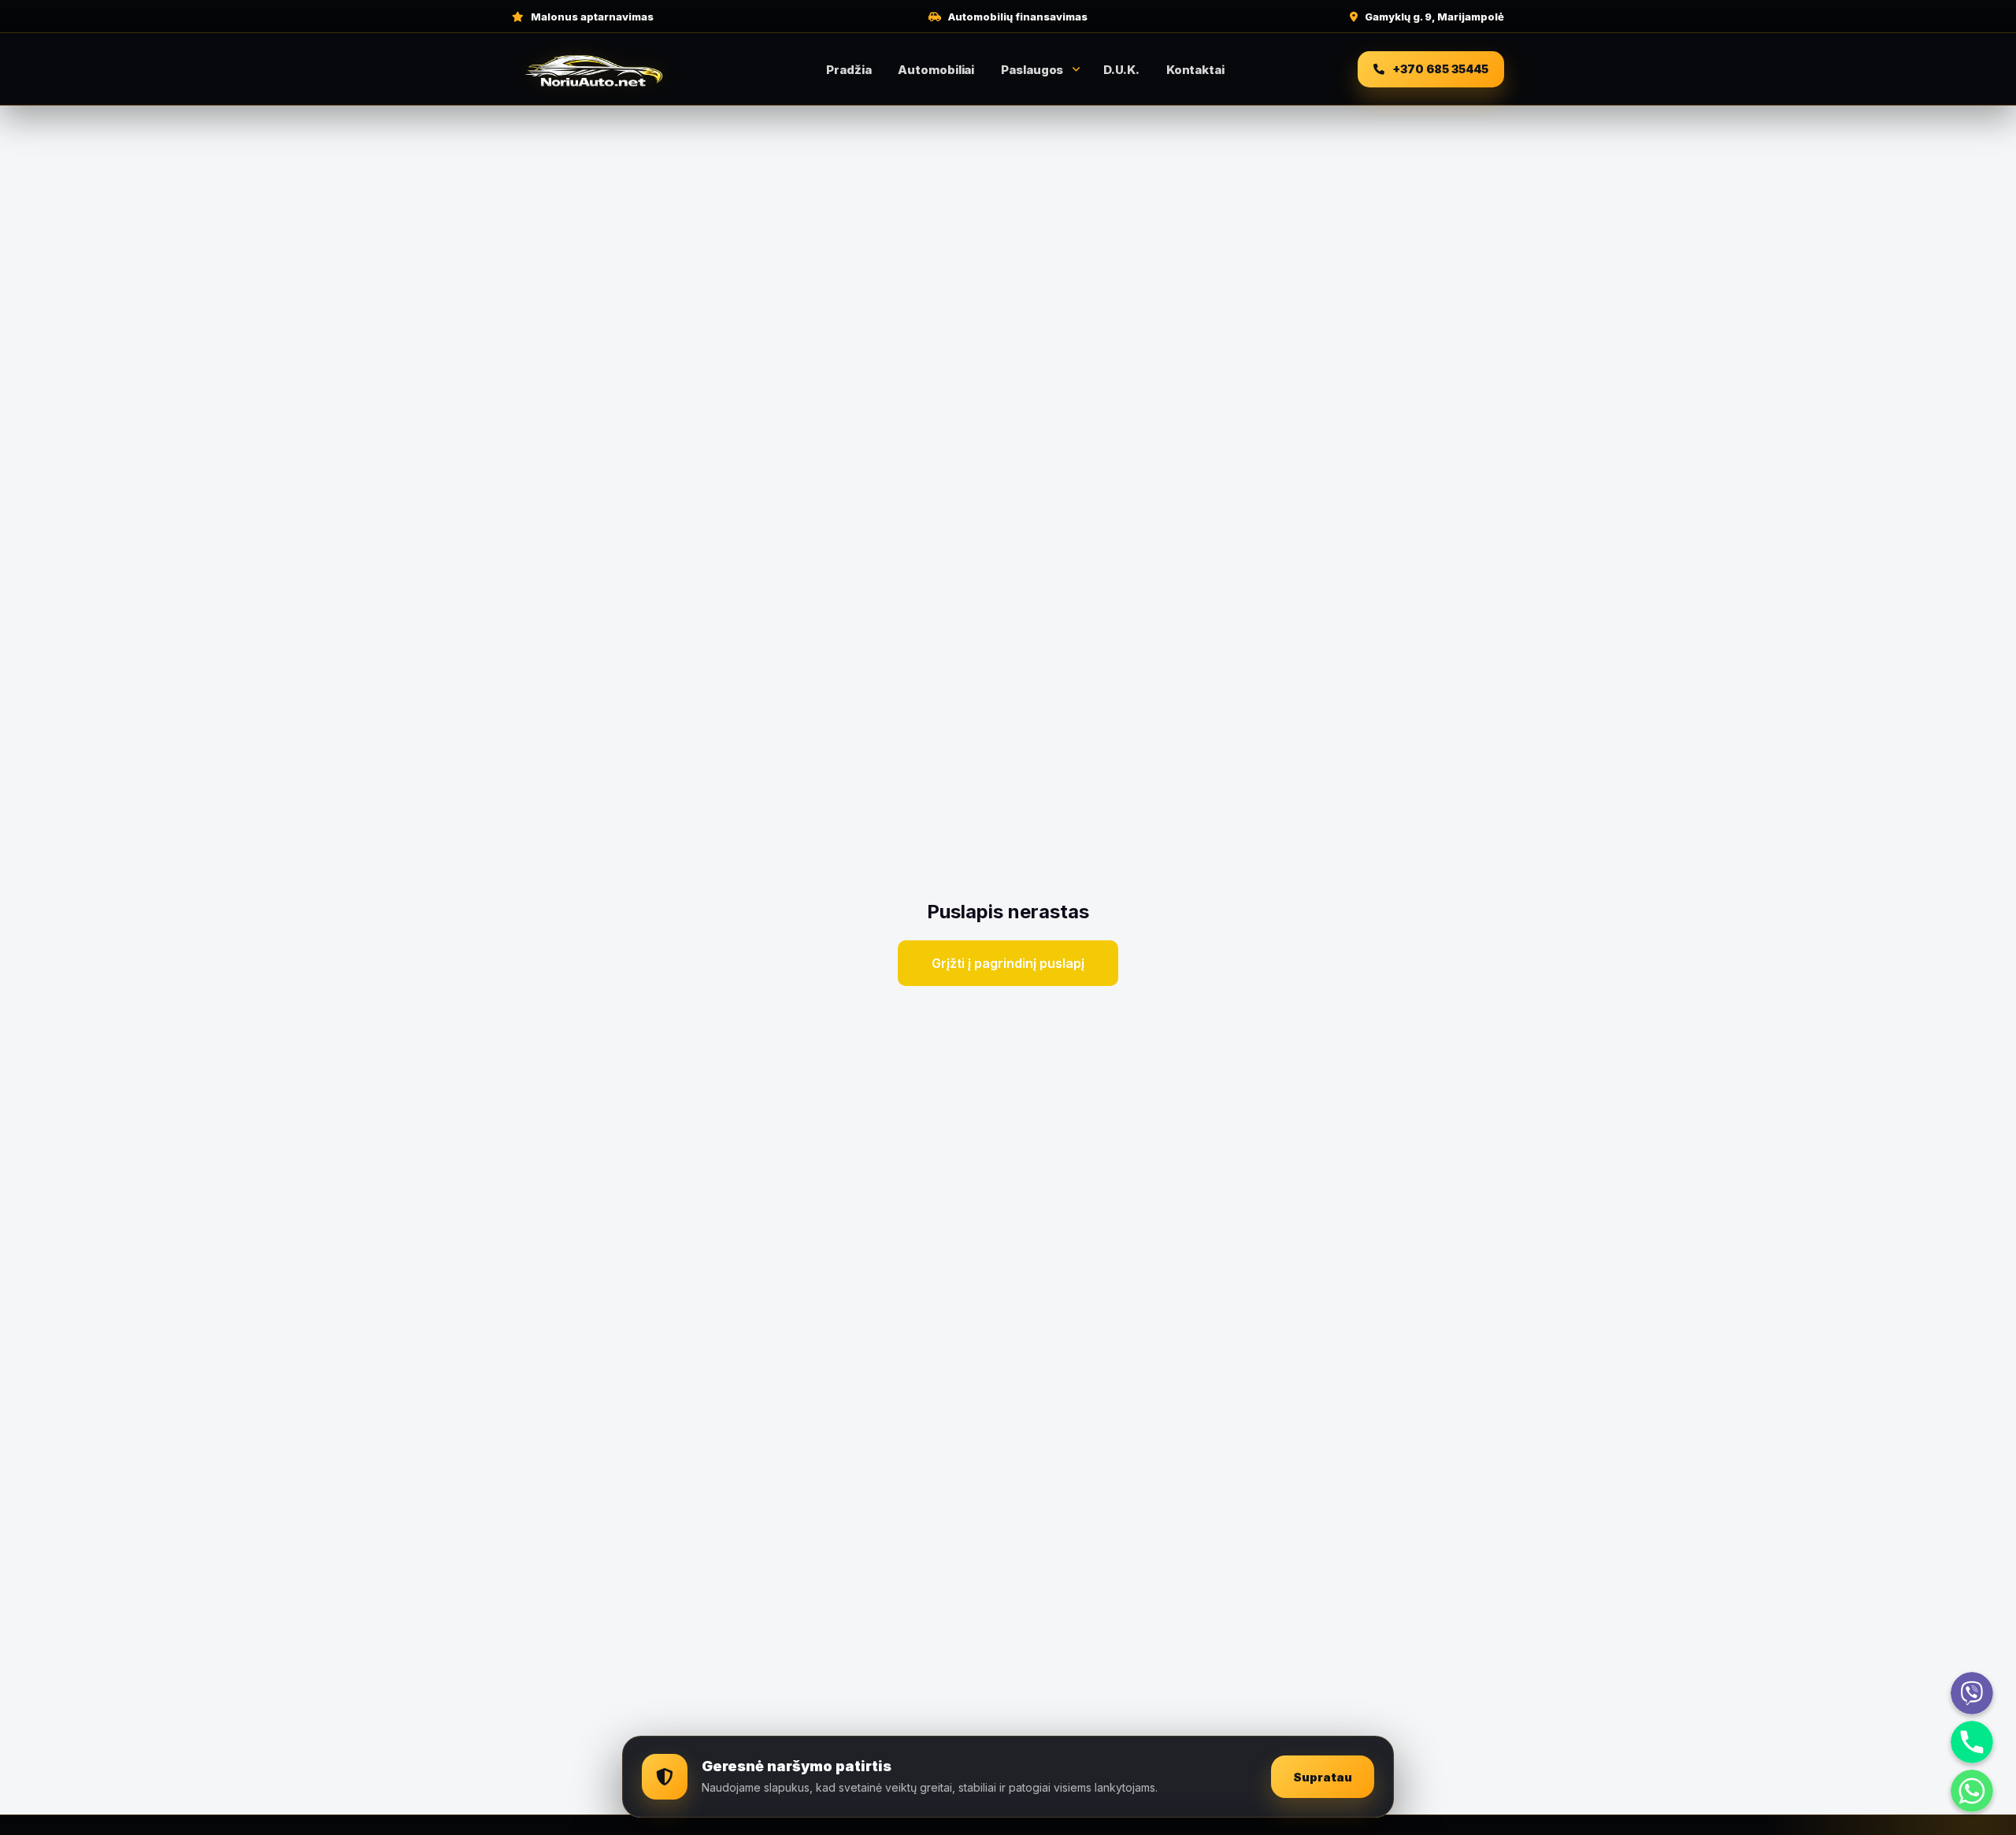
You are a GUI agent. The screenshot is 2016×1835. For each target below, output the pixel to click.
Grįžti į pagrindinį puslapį (1008, 963)
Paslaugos (1032, 70)
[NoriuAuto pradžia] (595, 69)
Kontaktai (1195, 70)
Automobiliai (936, 70)
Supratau (1323, 1777)
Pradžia (849, 70)
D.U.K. (1121, 70)
